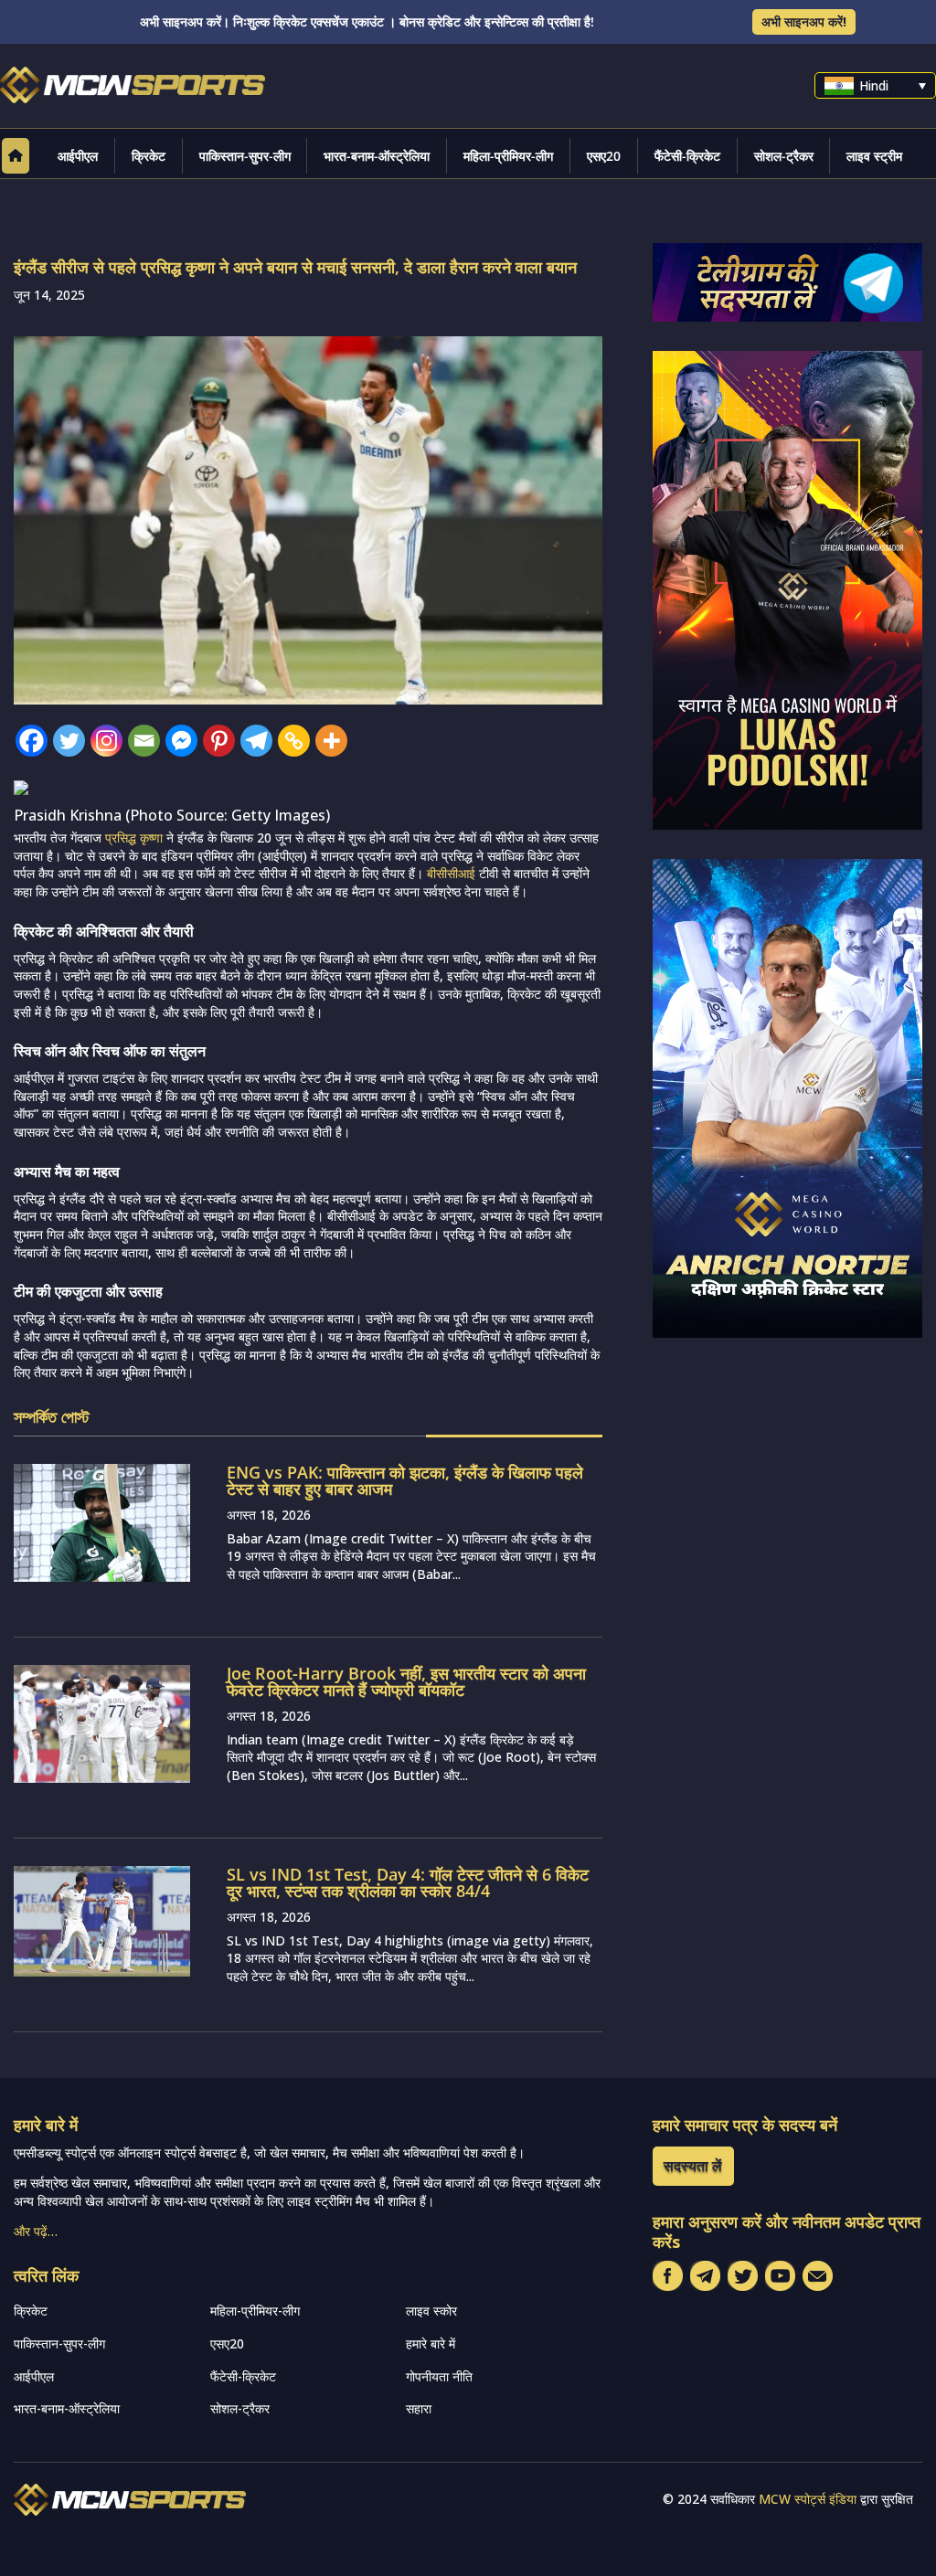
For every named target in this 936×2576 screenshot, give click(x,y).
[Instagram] (106, 741)
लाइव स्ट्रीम (874, 156)
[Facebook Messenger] (181, 741)
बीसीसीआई (451, 873)
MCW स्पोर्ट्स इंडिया (808, 2499)
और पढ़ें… (36, 2231)
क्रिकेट (149, 156)
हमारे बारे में (431, 2343)
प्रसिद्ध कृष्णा (134, 837)
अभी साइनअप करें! (804, 21)
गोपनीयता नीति (439, 2376)
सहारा (419, 2408)
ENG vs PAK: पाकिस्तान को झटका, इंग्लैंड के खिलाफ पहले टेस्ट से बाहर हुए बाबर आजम (405, 1480)
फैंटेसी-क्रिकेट (687, 156)
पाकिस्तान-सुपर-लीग (245, 156)
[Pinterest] (219, 741)
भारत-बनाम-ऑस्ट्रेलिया (377, 156)
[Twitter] (69, 741)
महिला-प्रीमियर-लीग (508, 156)
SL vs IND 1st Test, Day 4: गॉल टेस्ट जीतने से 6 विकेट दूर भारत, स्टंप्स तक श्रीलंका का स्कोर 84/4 (408, 1882)
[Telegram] (256, 741)
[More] (331, 741)
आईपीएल (78, 156)
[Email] (144, 741)
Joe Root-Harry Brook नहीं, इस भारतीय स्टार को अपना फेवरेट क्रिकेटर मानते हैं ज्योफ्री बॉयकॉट (406, 1681)
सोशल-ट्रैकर (784, 156)
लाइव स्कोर (431, 2311)
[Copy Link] (294, 741)
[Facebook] (32, 741)
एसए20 (604, 156)
